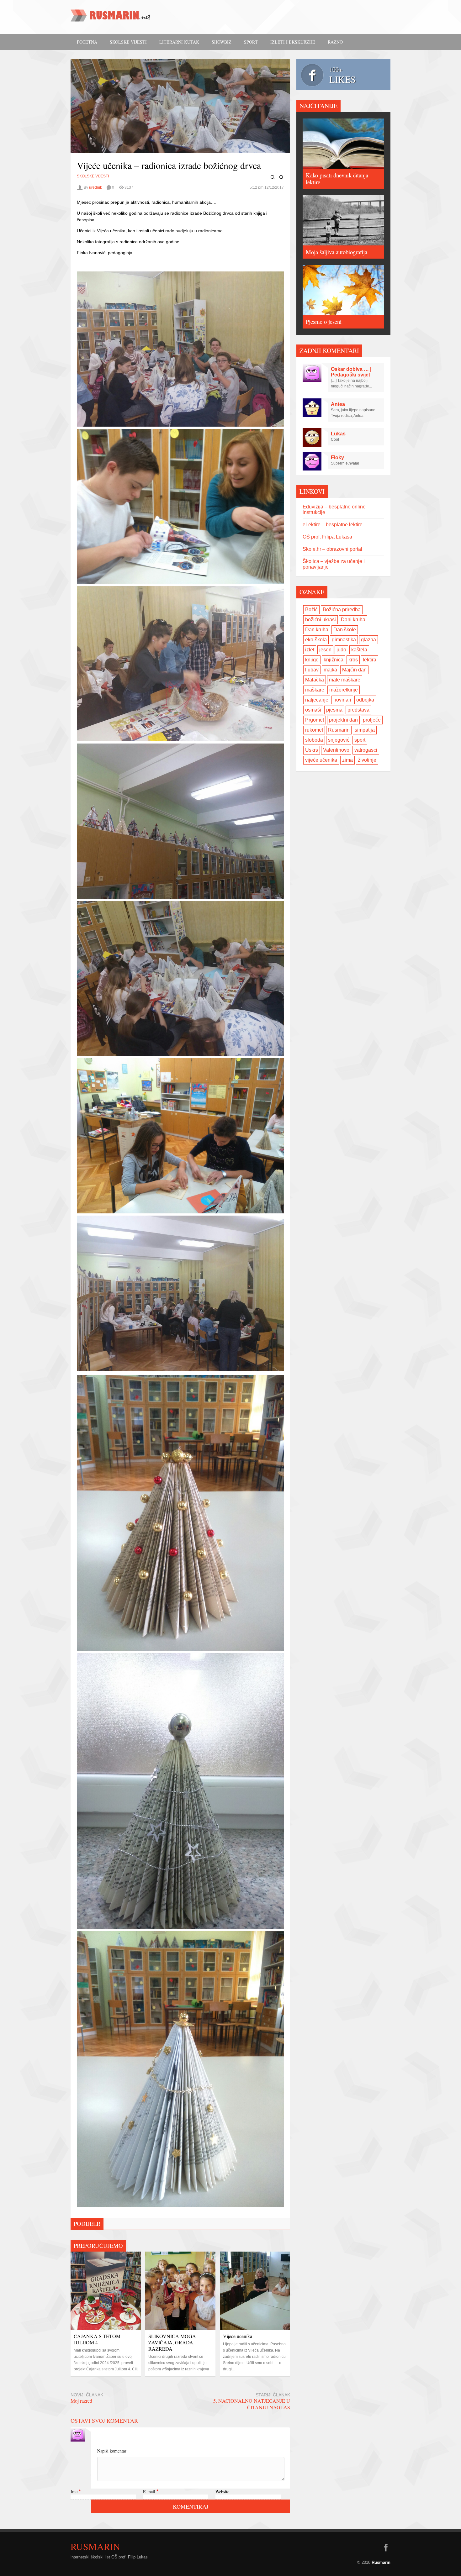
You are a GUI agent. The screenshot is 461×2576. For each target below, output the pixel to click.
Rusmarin (339, 730)
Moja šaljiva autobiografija (336, 252)
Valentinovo (336, 750)
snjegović (339, 740)
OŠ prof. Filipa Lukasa (327, 537)
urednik (95, 187)
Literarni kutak (179, 42)
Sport (251, 42)
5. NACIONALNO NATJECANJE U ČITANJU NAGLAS (252, 2404)
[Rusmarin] (111, 18)
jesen (325, 650)
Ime (74, 2492)
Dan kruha (317, 630)
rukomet (314, 730)
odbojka (365, 700)
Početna (87, 42)
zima (347, 760)
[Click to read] (106, 2291)
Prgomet (315, 720)
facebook (386, 2547)
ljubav (312, 670)
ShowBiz (222, 42)
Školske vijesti (128, 42)
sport (360, 740)
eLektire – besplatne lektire (333, 525)
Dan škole (345, 630)
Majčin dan (354, 670)
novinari (342, 700)
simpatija (365, 730)
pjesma (334, 710)
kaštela (359, 650)
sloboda (314, 740)
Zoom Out (273, 177)
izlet (310, 650)
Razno (335, 42)
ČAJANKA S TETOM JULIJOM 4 (97, 2339)
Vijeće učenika (238, 2336)
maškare (315, 690)
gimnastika (344, 640)
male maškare (345, 680)
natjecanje (317, 700)
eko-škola (316, 640)
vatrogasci (366, 750)
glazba (368, 640)
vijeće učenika (321, 760)
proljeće (372, 720)
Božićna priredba (342, 610)
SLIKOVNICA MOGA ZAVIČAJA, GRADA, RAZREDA (172, 2342)
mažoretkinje (344, 690)
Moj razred (81, 2401)
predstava (358, 710)
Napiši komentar (112, 2451)
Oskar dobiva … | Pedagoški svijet (351, 372)
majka (330, 670)
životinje (367, 760)
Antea (338, 404)
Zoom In (282, 177)
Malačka (315, 680)
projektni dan (343, 720)
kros (353, 660)
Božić (311, 610)
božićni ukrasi (321, 620)
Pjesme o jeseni (324, 321)
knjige (312, 660)
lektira (370, 660)
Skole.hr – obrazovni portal (332, 549)
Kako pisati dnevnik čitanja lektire (337, 179)
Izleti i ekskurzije (293, 42)
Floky (337, 457)
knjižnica (334, 660)
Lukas (338, 434)
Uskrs (312, 750)
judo (341, 650)
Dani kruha (353, 620)
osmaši (313, 710)
